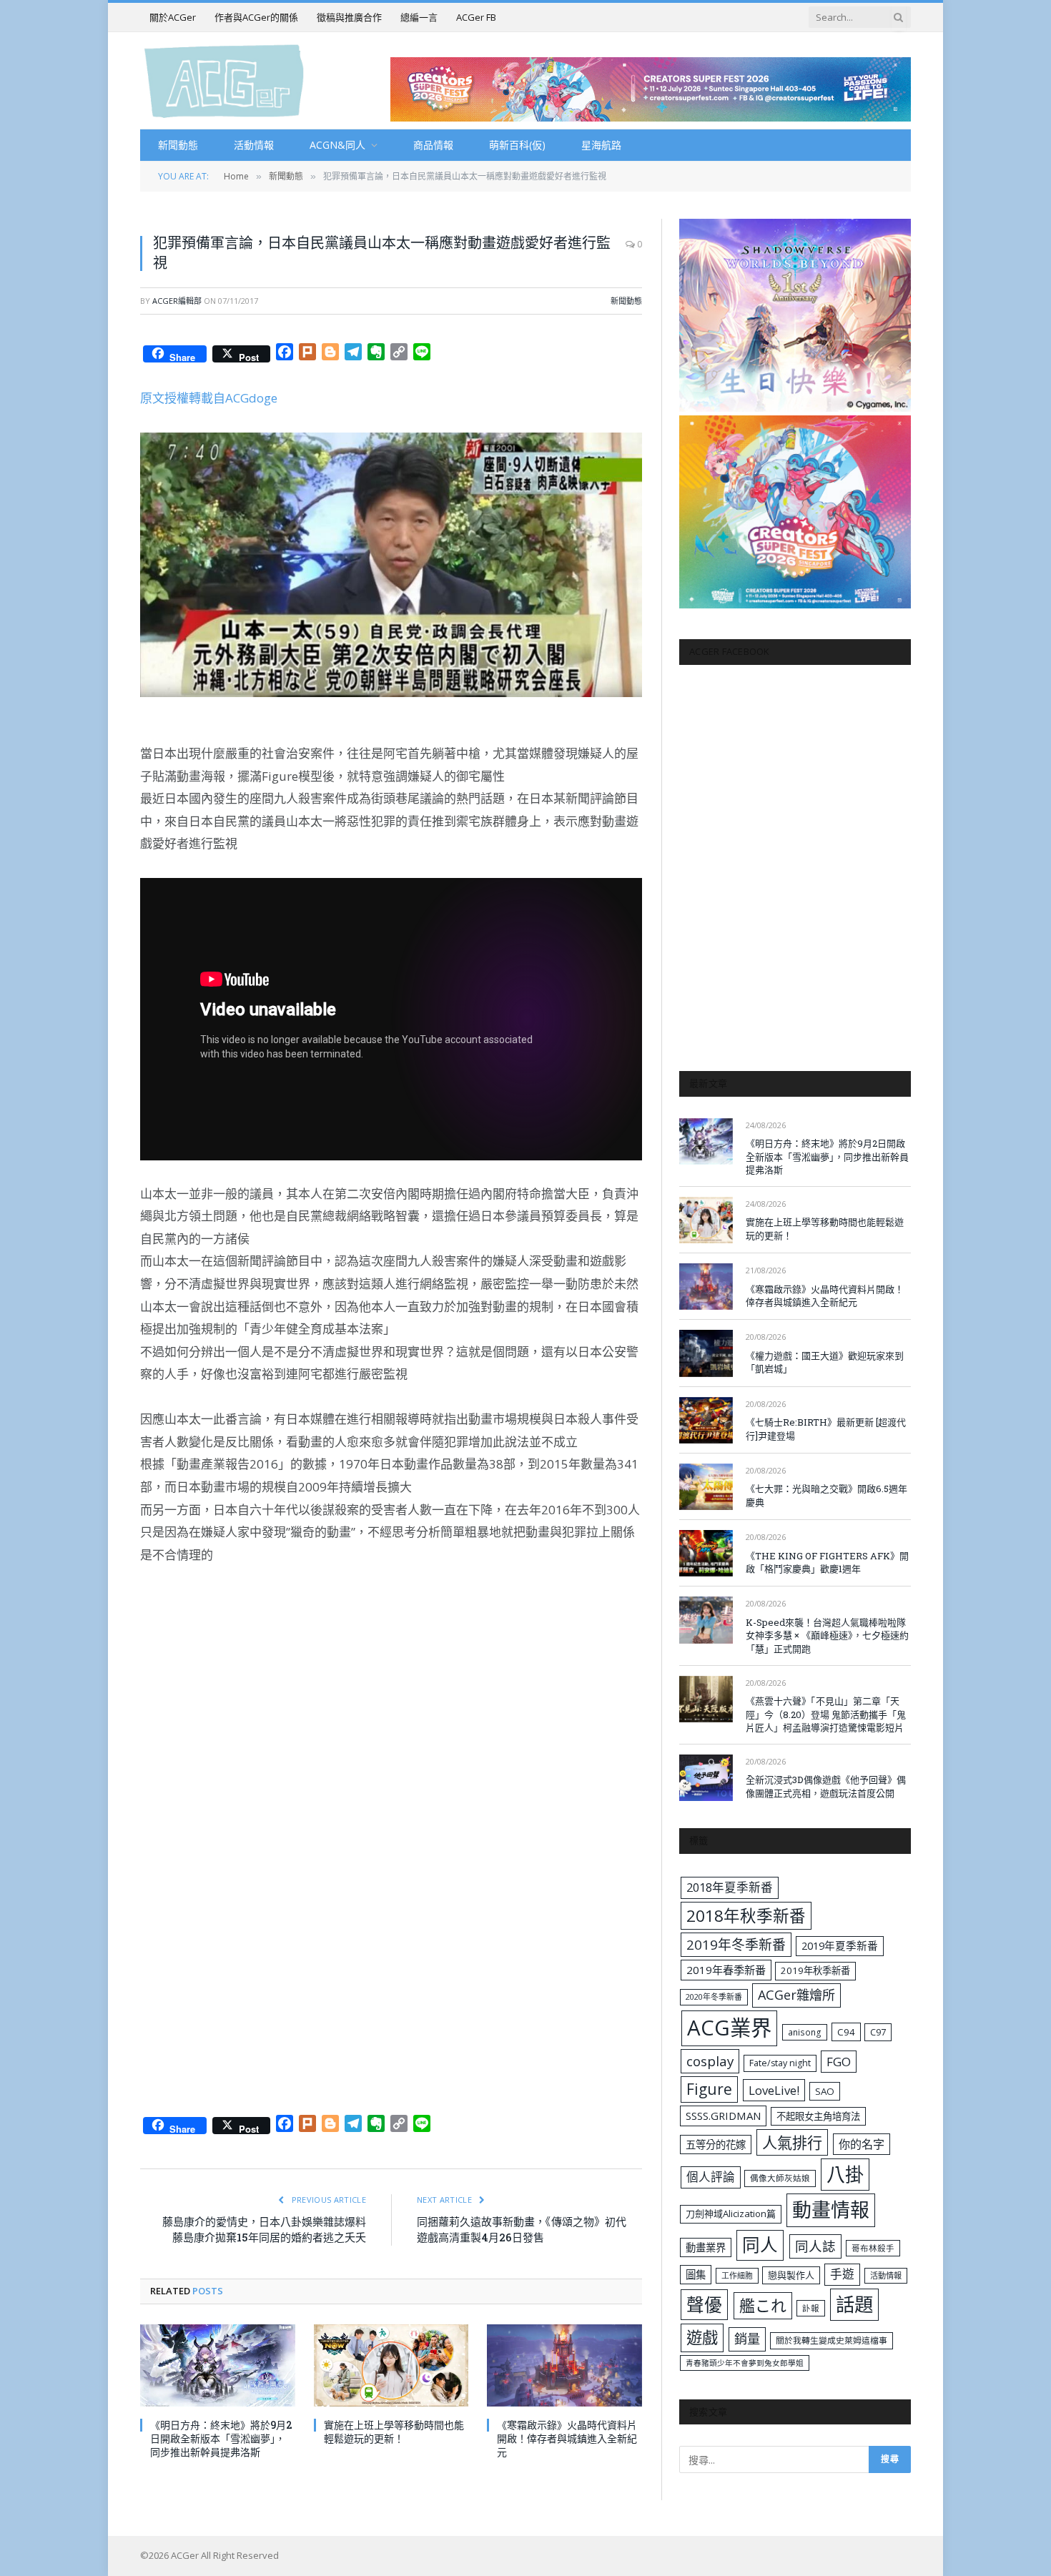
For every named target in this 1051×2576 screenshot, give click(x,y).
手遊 (842, 2274)
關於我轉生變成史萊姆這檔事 (832, 2340)
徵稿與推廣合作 (349, 17)
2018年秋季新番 (746, 1916)
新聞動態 (178, 145)
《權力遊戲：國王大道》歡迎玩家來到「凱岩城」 (825, 1362)
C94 (846, 2032)
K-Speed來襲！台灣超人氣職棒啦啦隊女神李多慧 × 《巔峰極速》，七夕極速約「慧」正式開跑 (827, 1635)
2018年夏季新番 (730, 1887)
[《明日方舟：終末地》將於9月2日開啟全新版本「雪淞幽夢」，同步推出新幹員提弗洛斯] (218, 2365)
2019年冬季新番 (736, 1945)
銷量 (747, 2339)
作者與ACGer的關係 (256, 17)
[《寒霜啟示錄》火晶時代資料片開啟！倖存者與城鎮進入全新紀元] (564, 2365)
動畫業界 (706, 2247)
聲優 (704, 2305)
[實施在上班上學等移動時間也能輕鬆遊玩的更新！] (391, 2365)
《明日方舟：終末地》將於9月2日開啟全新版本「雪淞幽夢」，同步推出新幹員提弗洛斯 (221, 2438)
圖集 (696, 2275)
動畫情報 (831, 2210)
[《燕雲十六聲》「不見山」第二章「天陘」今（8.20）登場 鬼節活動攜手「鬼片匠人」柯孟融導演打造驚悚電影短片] (706, 1699)
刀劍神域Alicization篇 (731, 2214)
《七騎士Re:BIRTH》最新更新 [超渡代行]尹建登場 (826, 1429)
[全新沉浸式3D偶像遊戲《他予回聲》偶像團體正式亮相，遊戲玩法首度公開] (706, 1778)
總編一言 (419, 17)
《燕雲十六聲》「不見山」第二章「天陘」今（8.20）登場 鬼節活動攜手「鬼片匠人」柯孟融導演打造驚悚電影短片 (826, 1714)
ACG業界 (729, 2028)
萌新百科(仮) (517, 145)
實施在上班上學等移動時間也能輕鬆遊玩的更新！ (394, 2432)
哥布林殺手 (873, 2248)
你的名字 (862, 2144)
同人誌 (815, 2246)
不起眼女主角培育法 (818, 2116)
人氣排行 (792, 2142)
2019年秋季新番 (815, 1970)
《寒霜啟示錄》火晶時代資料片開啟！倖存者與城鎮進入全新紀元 (567, 2438)
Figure (709, 2089)
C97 (878, 2032)
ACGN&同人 (337, 145)
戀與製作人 (791, 2275)
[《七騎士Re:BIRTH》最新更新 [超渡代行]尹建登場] (706, 1420)
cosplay (710, 2061)
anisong (805, 2032)
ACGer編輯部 (177, 301)
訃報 (811, 2308)
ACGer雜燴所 (796, 1995)
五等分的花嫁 (716, 2145)
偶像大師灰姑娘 (780, 2178)
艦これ (763, 2305)
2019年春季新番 (726, 1970)
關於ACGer (173, 17)
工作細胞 (737, 2275)
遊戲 (702, 2338)
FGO (839, 2062)
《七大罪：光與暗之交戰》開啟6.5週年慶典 (827, 1495)
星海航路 (601, 145)
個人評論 (711, 2177)
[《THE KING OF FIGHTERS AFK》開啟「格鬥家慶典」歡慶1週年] (706, 1553)
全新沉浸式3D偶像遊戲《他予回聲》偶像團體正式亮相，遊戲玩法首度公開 (826, 1786)
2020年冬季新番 (714, 1997)
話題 (854, 2304)
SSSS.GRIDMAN (723, 2116)
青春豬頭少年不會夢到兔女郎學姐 (745, 2363)
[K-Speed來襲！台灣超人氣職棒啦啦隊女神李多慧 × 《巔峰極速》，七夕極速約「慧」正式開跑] (706, 1620)
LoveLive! (774, 2090)
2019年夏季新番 (840, 1945)
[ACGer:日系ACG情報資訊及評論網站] (224, 80)
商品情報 (433, 145)
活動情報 (254, 145)
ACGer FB (476, 17)
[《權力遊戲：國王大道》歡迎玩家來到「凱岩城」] (706, 1353)
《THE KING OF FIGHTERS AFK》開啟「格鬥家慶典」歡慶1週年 (827, 1563)
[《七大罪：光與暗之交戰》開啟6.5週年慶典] (706, 1487)
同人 (760, 2245)
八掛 (845, 2174)
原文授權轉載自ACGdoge (209, 398)
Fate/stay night (780, 2063)
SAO (825, 2091)
